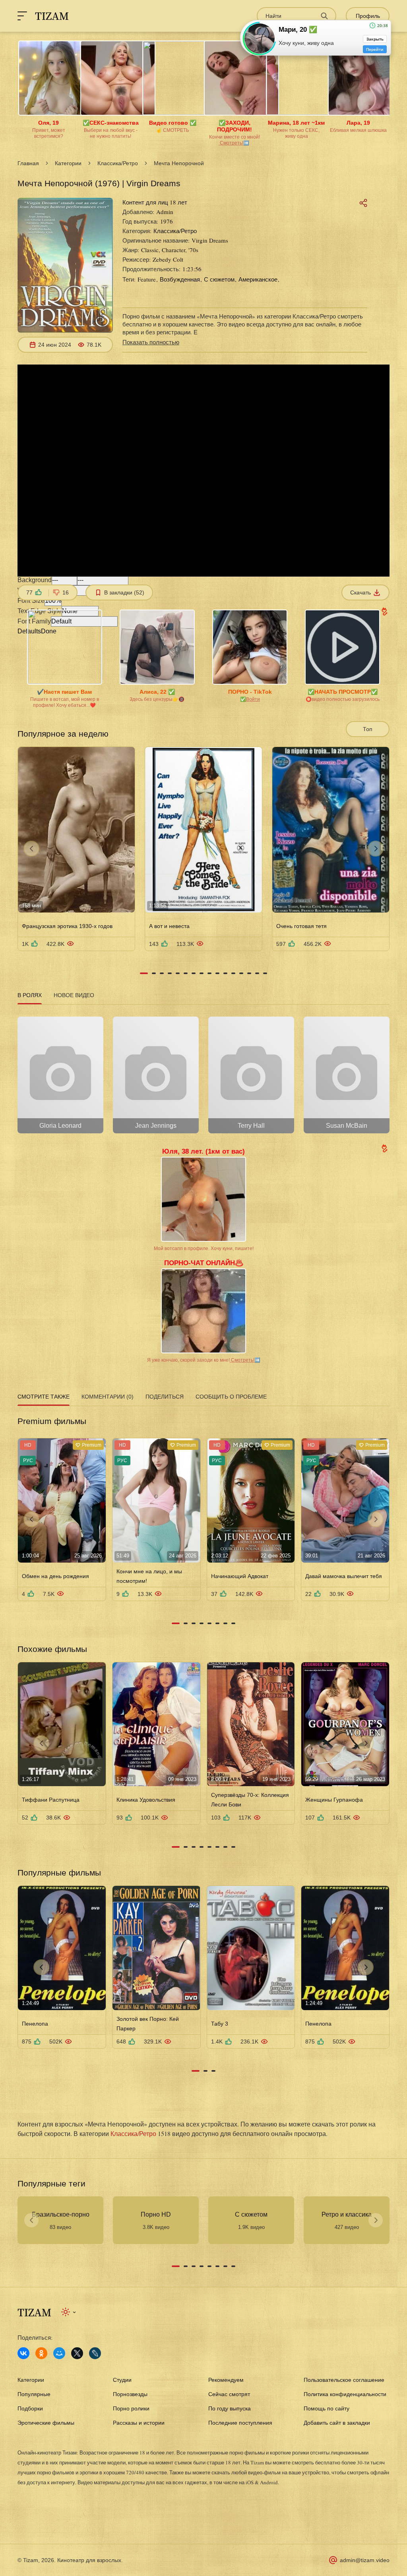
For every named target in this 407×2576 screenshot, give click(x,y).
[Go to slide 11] (225, 973)
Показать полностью (151, 342)
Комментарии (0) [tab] (108, 1397)
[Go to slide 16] (265, 973)
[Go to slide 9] (209, 973)
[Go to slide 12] (233, 973)
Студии (122, 2380)
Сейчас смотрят (229, 2394)
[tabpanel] (203, 1072)
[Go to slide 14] (249, 973)
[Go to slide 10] (217, 973)
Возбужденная (180, 279)
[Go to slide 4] (170, 973)
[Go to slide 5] (178, 973)
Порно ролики (131, 2408)
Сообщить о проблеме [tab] (231, 1397)
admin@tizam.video (365, 2560)
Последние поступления (240, 2423)
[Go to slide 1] (144, 973)
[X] (77, 2353)
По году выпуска (230, 2408)
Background (35, 580)
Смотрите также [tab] (44, 1397)
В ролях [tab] (30, 995)
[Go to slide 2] (154, 973)
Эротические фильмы (46, 2423)
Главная (28, 163)
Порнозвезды (130, 2394)
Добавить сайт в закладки (337, 2423)
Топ (368, 729)
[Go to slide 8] (202, 973)
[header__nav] (22, 16)
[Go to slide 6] (186, 973)
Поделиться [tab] (165, 1397)
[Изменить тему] (69, 2312)
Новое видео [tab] (74, 995)
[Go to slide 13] (241, 973)
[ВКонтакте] (23, 2353)
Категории (68, 163)
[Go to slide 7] (194, 973)
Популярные (34, 2394)
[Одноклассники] (41, 2353)
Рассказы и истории (139, 2423)
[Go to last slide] (31, 849)
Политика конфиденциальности (345, 2394)
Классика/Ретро (118, 163)
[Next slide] (376, 849)
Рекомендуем (226, 2380)
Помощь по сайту (327, 2408)
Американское (258, 279)
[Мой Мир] (59, 2353)
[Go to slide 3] (162, 973)
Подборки (30, 2408)
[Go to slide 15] (257, 973)
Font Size (31, 601)
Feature (147, 279)
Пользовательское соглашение (344, 2380)
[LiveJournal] (95, 2353)
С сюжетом (219, 279)
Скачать (360, 592)
